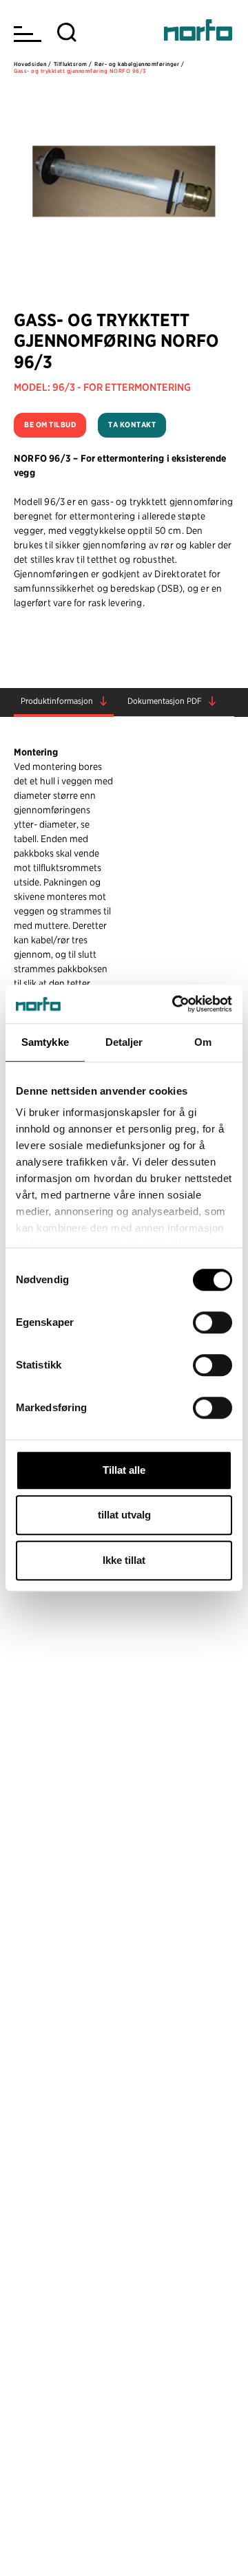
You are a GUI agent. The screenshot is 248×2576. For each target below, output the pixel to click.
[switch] (213, 1322)
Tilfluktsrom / (73, 64)
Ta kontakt (132, 425)
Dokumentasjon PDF (165, 701)
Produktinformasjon (57, 701)
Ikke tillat (124, 1560)
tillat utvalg (124, 1515)
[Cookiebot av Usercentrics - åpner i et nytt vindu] (175, 1004)
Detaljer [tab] (124, 1042)
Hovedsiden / (32, 64)
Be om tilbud (50, 425)
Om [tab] (203, 1042)
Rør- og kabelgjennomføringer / (139, 64)
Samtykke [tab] (45, 1042)
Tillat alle (124, 1470)
